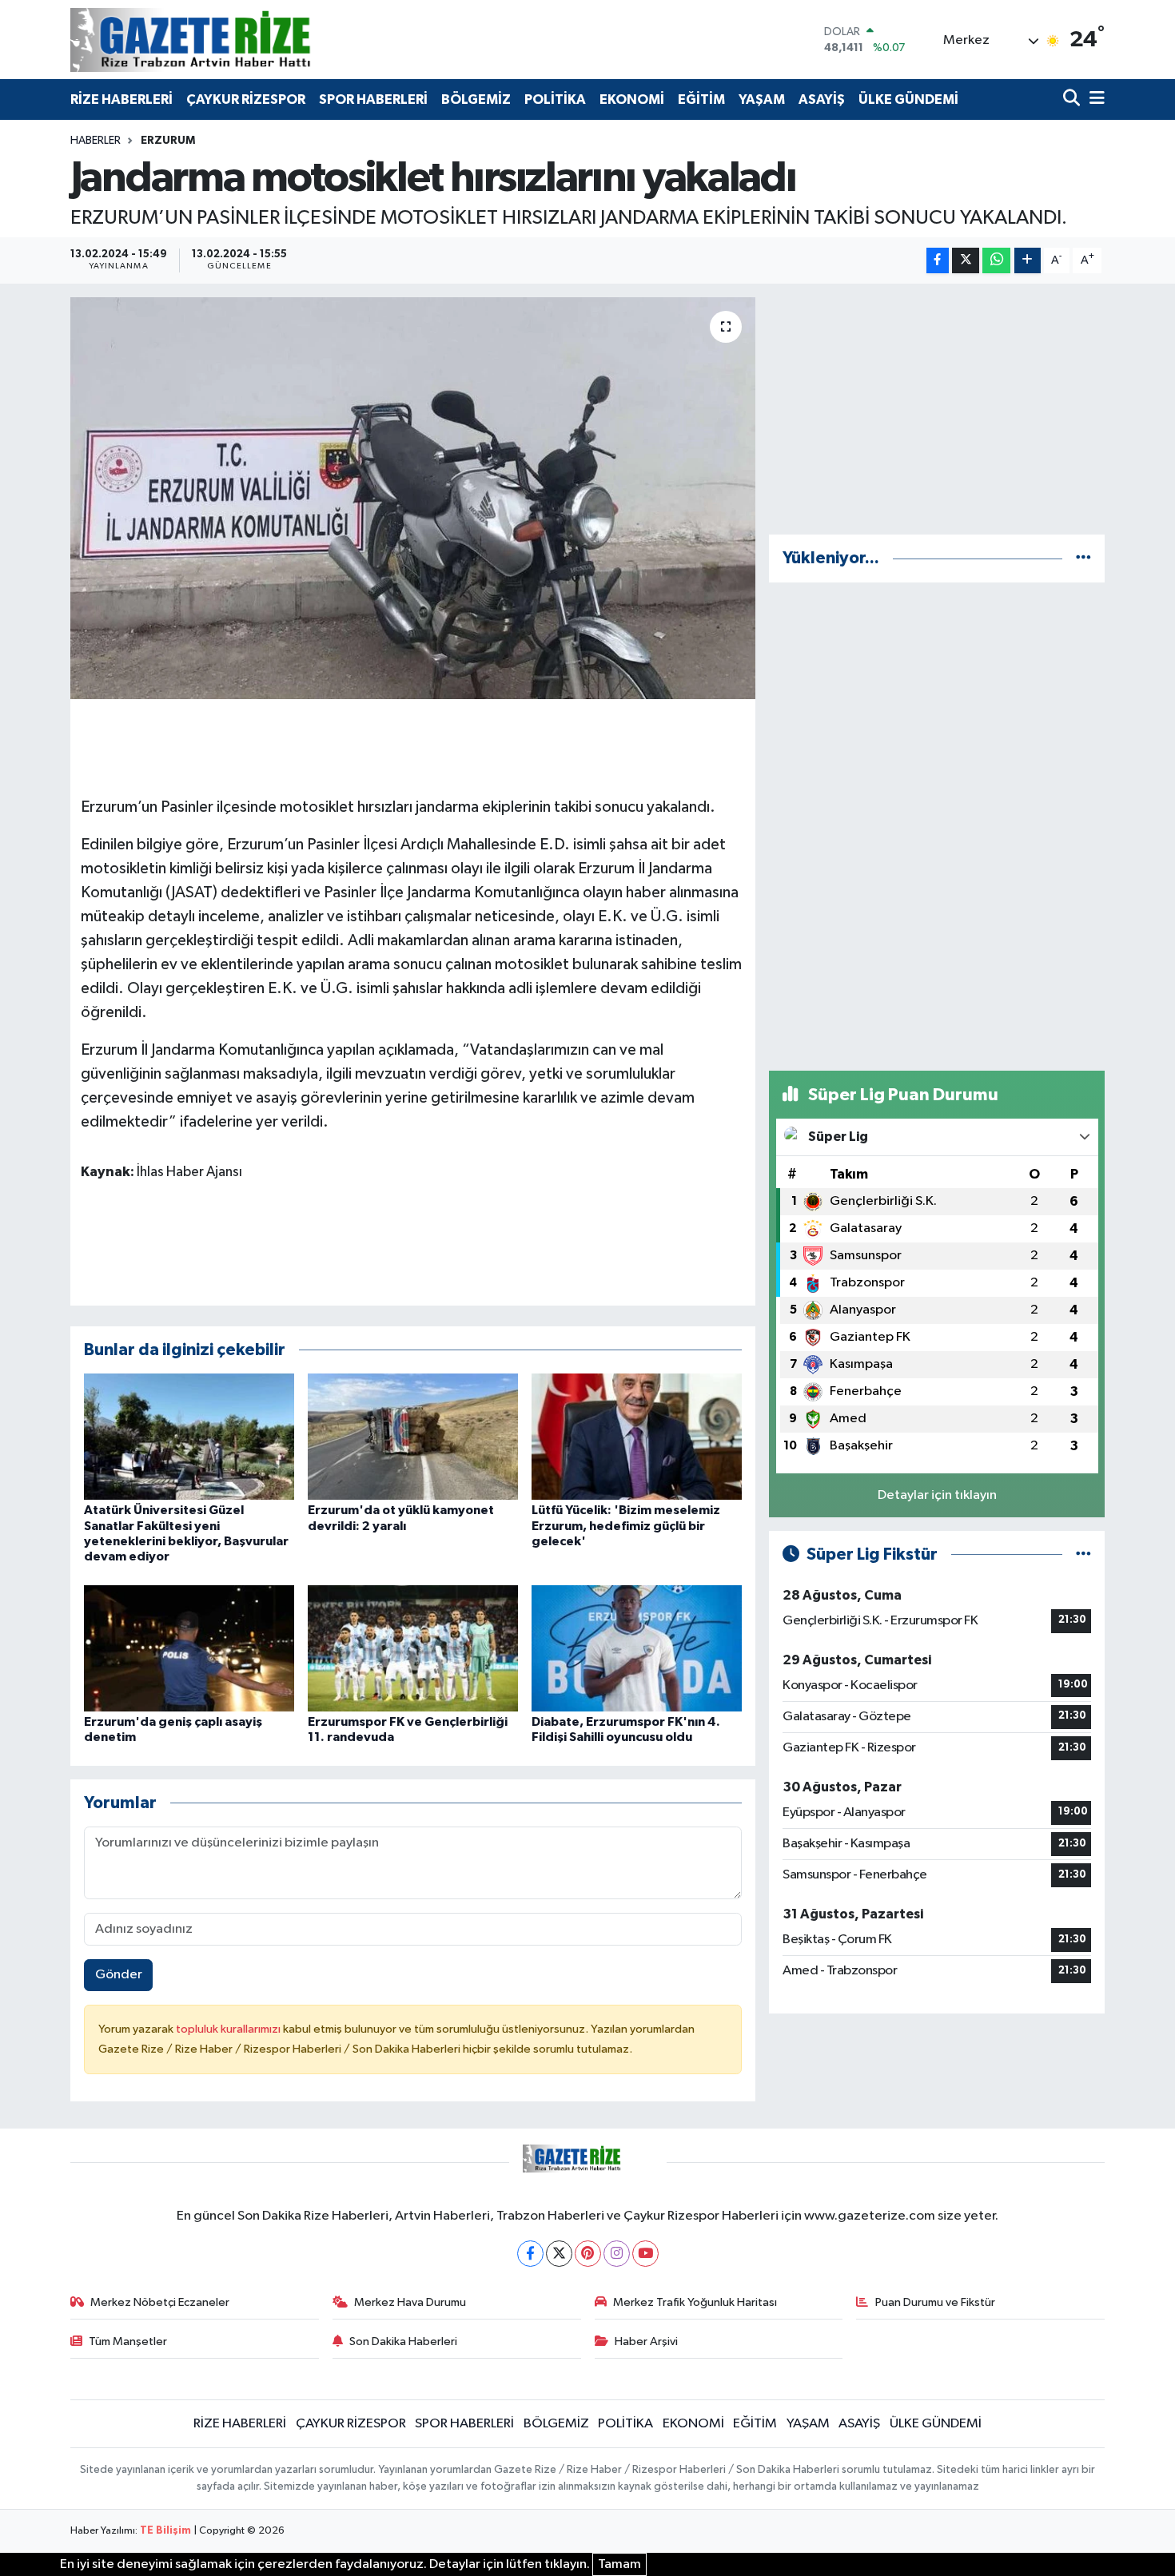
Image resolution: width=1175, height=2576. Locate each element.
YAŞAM (762, 99)
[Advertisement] (937, 409)
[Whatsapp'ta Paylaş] (996, 261)
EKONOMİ (632, 99)
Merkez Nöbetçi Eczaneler (160, 2302)
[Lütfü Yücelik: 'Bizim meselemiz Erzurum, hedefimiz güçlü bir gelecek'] (637, 1436)
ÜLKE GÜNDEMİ (908, 99)
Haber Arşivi (646, 2341)
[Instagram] (617, 2254)
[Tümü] (1083, 558)
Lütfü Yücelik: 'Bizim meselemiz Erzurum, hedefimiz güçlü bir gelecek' (626, 1525)
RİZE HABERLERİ (121, 99)
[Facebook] (530, 2254)
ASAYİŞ (822, 99)
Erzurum (168, 141)
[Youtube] (645, 2254)
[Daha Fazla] (1028, 261)
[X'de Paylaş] (966, 261)
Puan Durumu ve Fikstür (935, 2302)
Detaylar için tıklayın (937, 1495)
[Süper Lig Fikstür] (1083, 1554)
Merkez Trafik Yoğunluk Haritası (695, 2302)
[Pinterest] (588, 2254)
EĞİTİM (701, 99)
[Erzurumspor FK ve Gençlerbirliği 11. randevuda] (413, 1648)
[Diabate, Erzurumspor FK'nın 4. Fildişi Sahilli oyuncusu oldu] (637, 1648)
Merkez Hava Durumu (410, 2302)
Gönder (119, 1975)
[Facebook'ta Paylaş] (938, 261)
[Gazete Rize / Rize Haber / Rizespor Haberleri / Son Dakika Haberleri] (230, 40)
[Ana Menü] (1094, 99)
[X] (559, 2254)
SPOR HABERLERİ (373, 99)
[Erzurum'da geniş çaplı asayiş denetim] (189, 1648)
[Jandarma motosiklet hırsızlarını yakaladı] (413, 498)
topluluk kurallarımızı (229, 2029)
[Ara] (1073, 99)
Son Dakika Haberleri (403, 2341)
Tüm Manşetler (128, 2341)
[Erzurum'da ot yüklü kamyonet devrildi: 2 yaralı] (413, 1436)
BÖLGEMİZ (476, 99)
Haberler (96, 141)
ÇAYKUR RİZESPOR (246, 99)
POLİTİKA (555, 99)
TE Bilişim (165, 2531)
